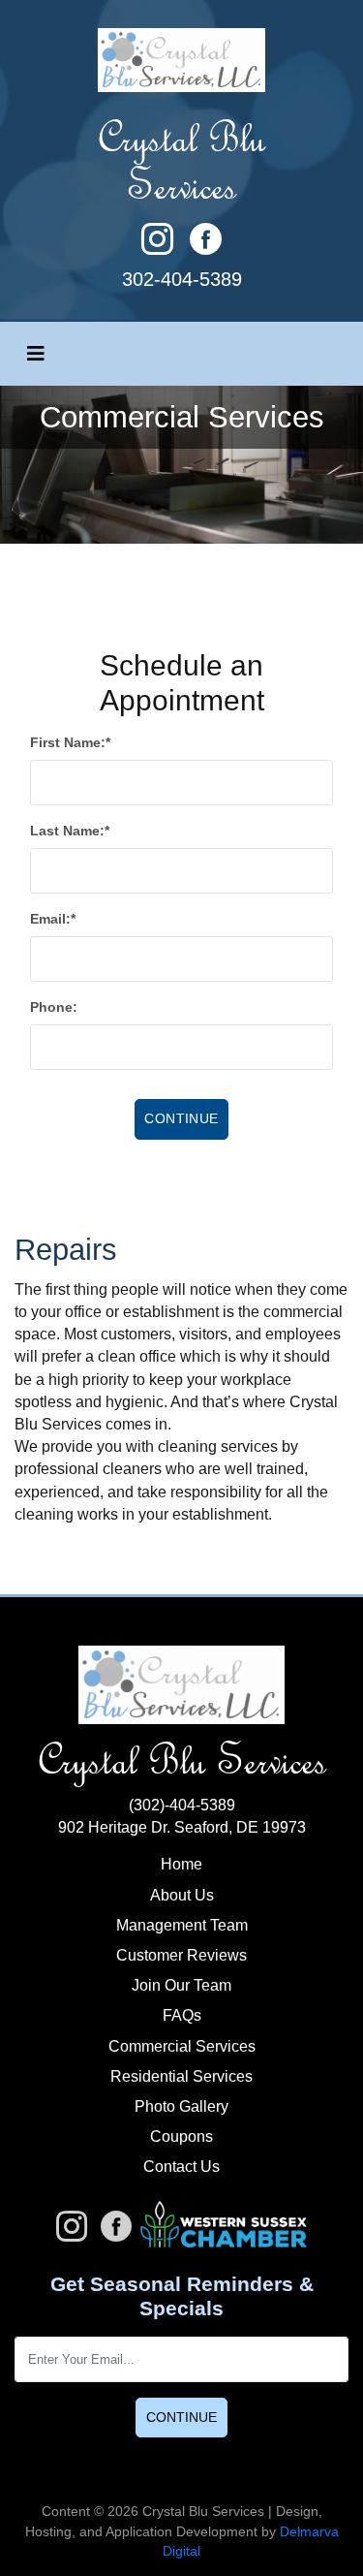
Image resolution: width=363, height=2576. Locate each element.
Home (181, 1864)
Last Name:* (70, 831)
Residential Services (181, 2076)
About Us (182, 1895)
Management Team (182, 1925)
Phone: (54, 1007)
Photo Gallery (181, 2106)
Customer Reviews (181, 1955)
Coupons (181, 2136)
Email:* (53, 919)
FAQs (182, 2015)
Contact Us (181, 2167)
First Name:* (70, 742)
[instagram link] (166, 250)
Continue (181, 2417)
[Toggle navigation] (36, 354)
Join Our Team (181, 1985)
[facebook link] (206, 250)
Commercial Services (182, 2046)
